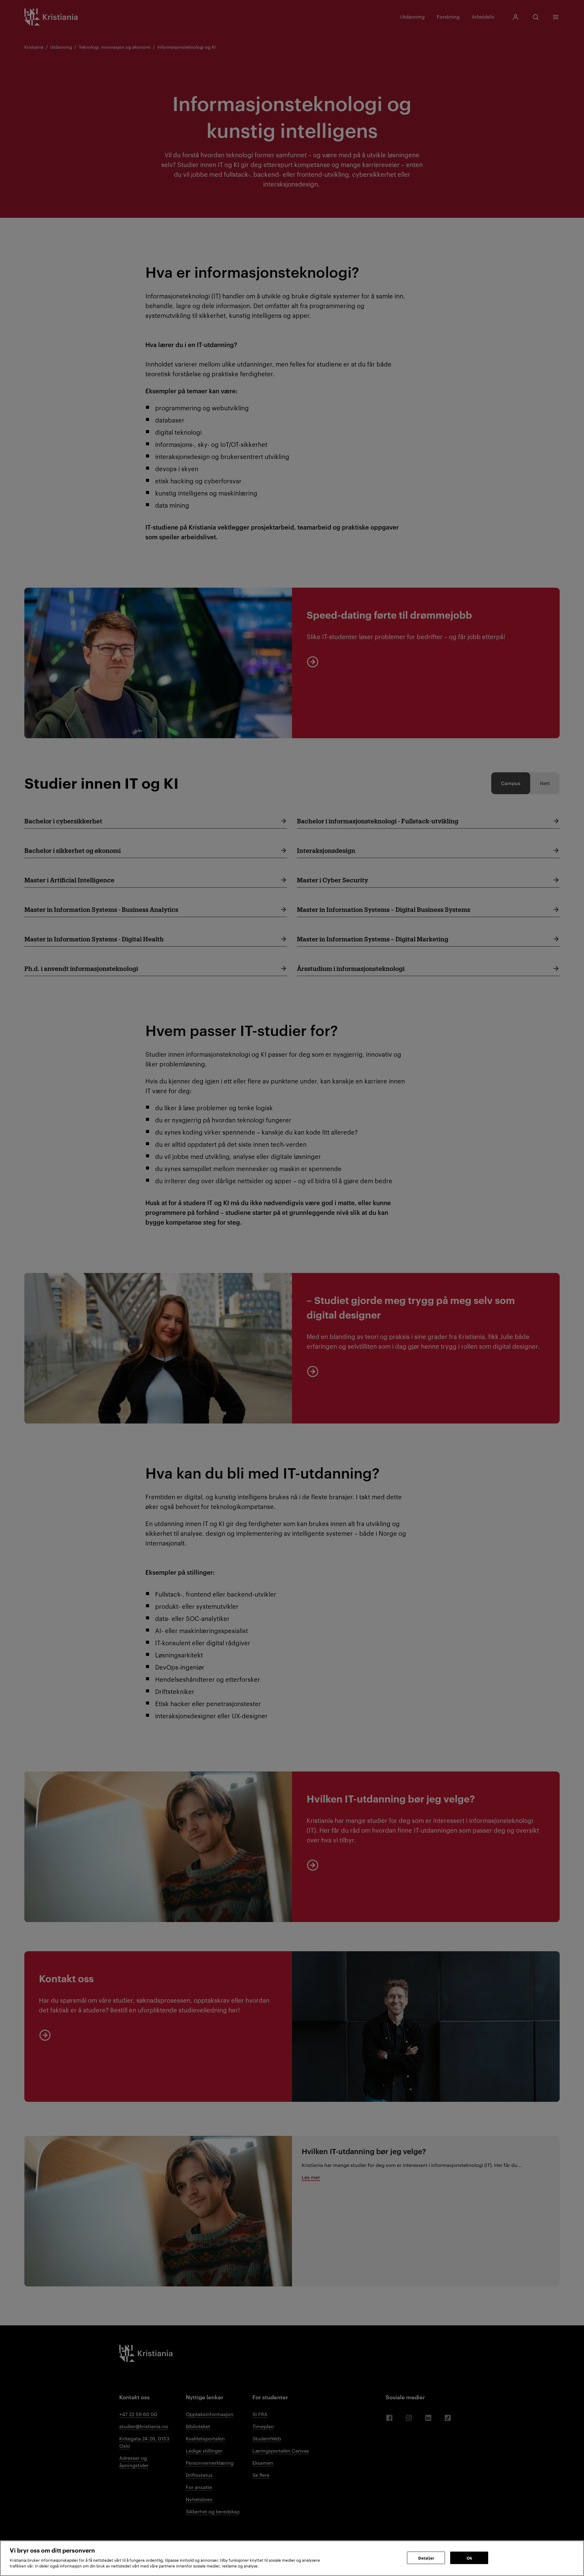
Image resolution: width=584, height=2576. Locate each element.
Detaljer (426, 2557)
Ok (469, 2557)
